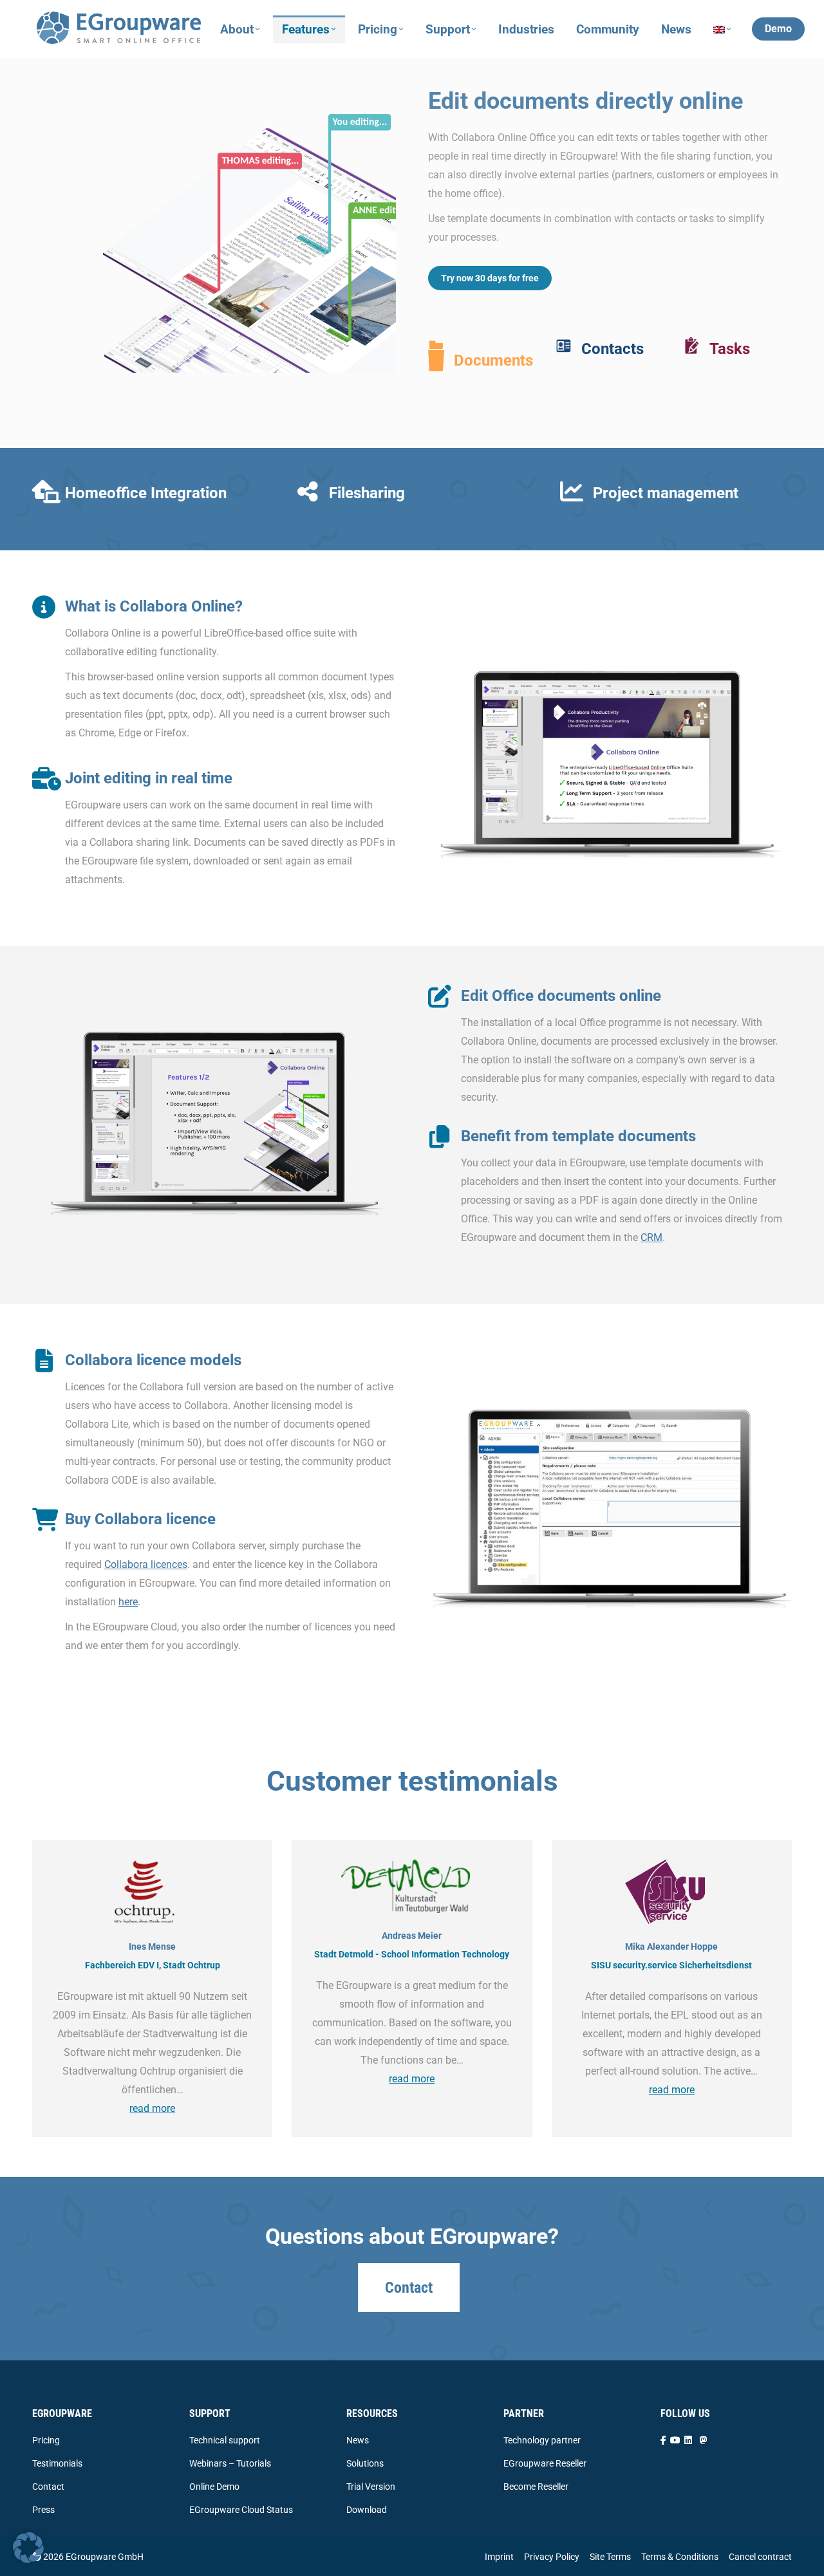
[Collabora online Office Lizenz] (610, 1508)
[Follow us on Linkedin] (688, 2440)
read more (152, 2108)
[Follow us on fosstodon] (704, 2440)
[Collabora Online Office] (610, 745)
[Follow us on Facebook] (663, 2440)
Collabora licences (146, 1564)
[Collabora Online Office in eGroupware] (217, 1104)
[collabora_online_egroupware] (217, 243)
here (128, 1602)
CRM (651, 1237)
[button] (28, 2548)
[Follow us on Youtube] (675, 2440)
